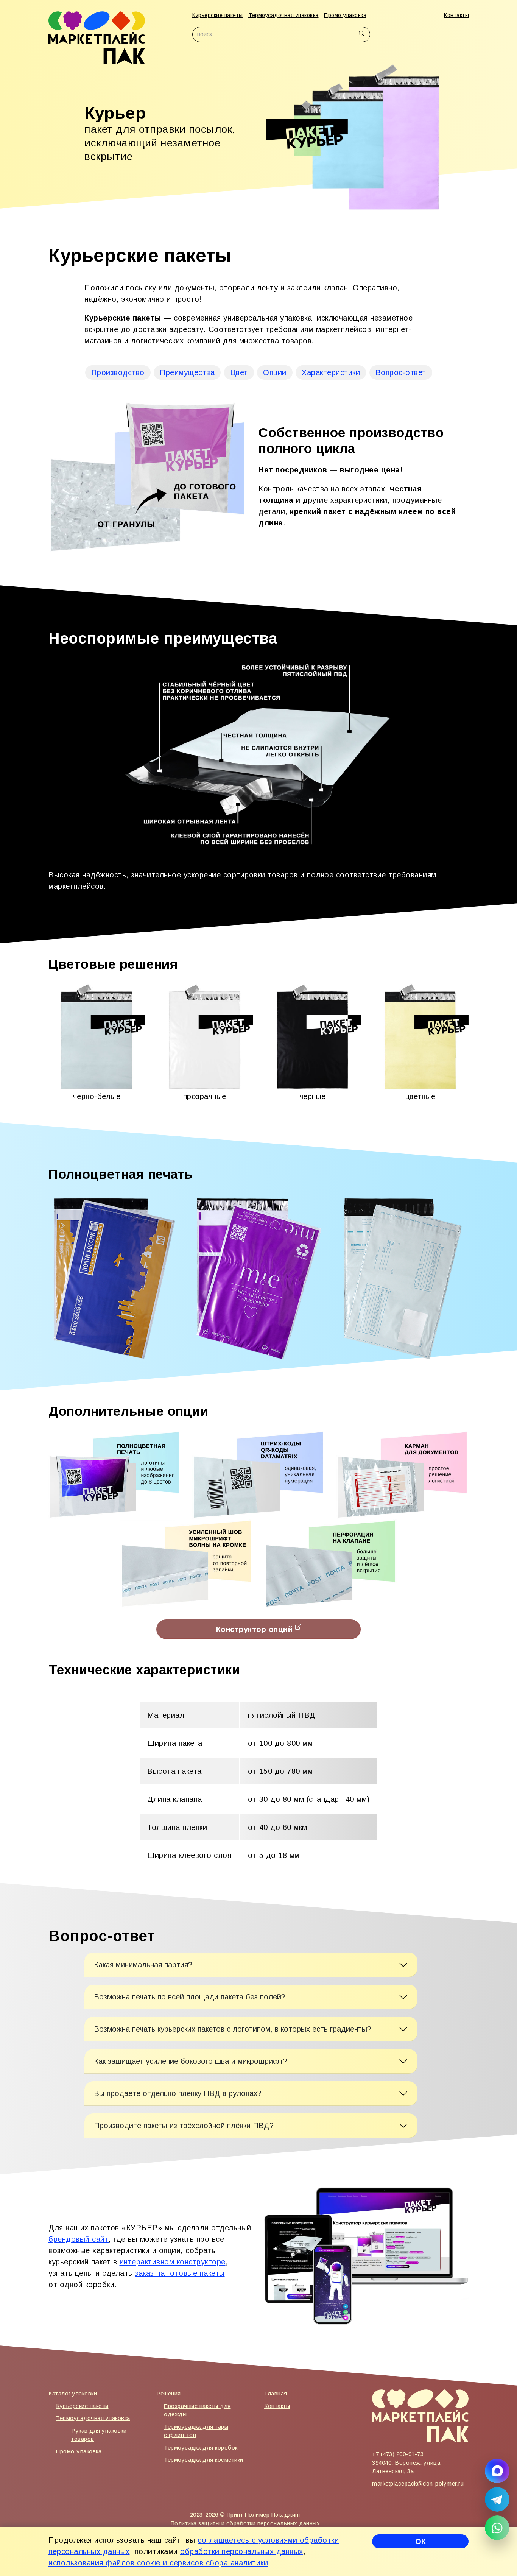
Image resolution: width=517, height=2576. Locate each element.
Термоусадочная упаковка (93, 2418)
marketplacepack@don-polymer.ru (418, 2483)
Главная (276, 2393)
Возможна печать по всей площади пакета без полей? (190, 1997)
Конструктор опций (256, 1629)
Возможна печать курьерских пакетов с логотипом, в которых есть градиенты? (233, 2029)
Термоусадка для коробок (201, 2447)
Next (459, 137)
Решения (169, 2393)
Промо (345, 15)
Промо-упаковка (79, 2451)
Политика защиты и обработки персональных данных (245, 2523)
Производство (118, 372)
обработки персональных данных (242, 2551)
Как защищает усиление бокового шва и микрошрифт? (191, 2061)
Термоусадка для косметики (204, 2460)
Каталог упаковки (73, 2393)
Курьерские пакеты (82, 2406)
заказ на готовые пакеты (180, 2273)
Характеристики (331, 372)
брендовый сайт (79, 2239)
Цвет (239, 372)
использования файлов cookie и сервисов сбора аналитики (158, 2563)
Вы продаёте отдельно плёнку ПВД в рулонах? (178, 2093)
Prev (274, 137)
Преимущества (187, 372)
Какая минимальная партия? (143, 1965)
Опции (275, 372)
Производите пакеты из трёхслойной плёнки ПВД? (184, 2126)
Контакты (456, 15)
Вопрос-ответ (401, 372)
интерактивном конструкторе (173, 2262)
